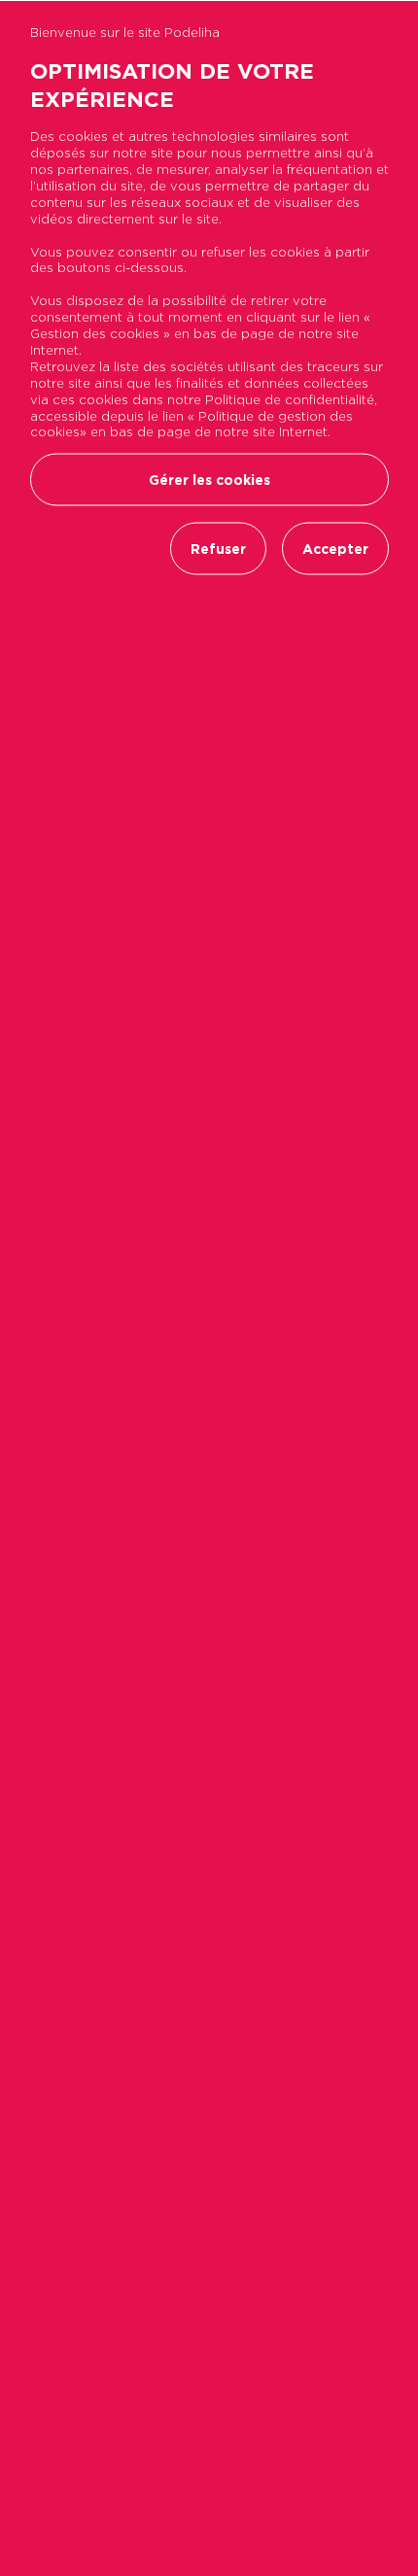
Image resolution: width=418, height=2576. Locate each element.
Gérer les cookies (209, 480)
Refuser (218, 549)
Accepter (335, 549)
